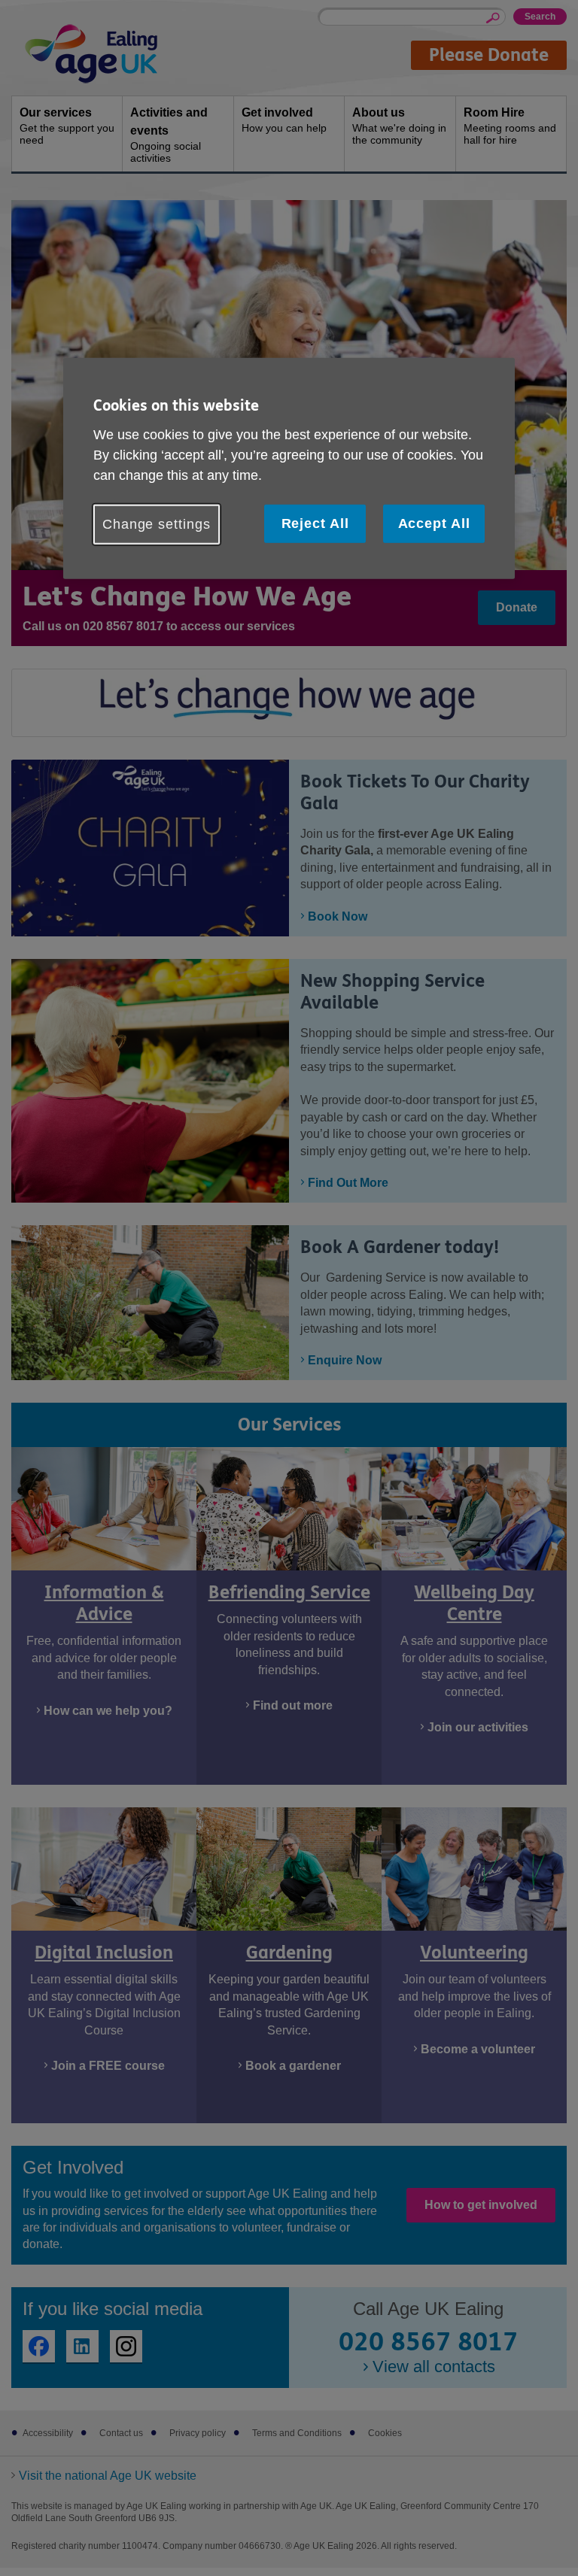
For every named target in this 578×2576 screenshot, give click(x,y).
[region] (289, 469)
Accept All (434, 523)
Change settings (157, 523)
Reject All (315, 523)
